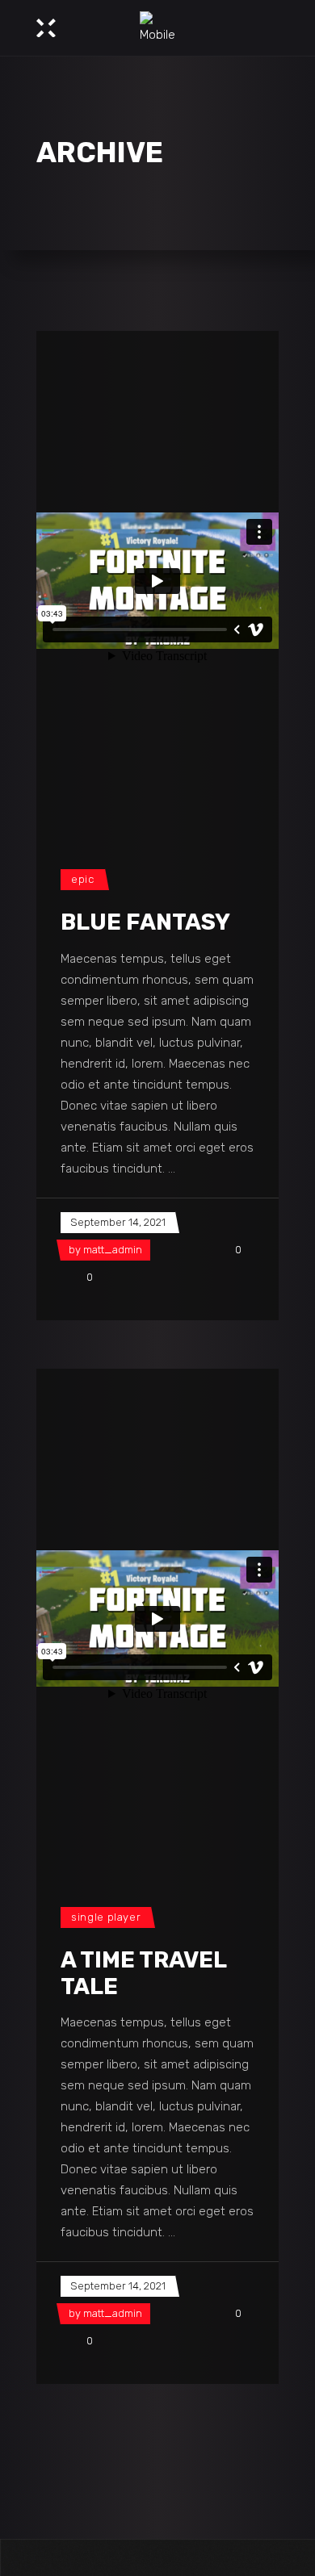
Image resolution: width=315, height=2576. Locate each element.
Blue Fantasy (145, 922)
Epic (83, 879)
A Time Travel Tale (143, 1973)
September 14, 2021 (118, 1222)
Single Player (106, 1917)
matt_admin (113, 1250)
